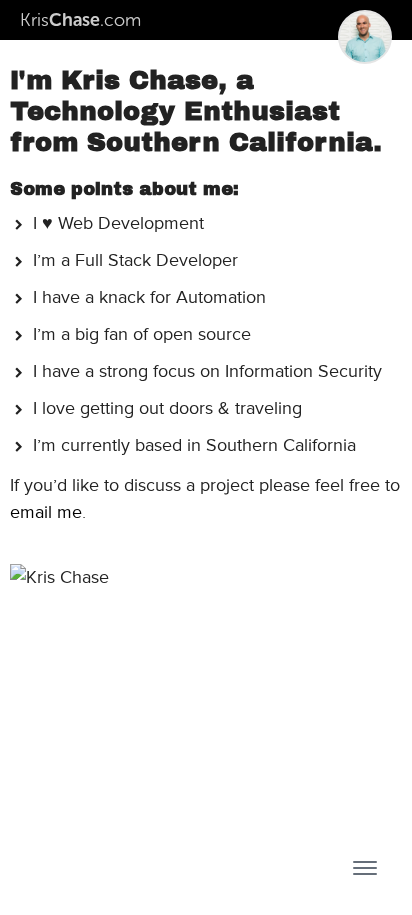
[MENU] (365, 868)
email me (46, 512)
